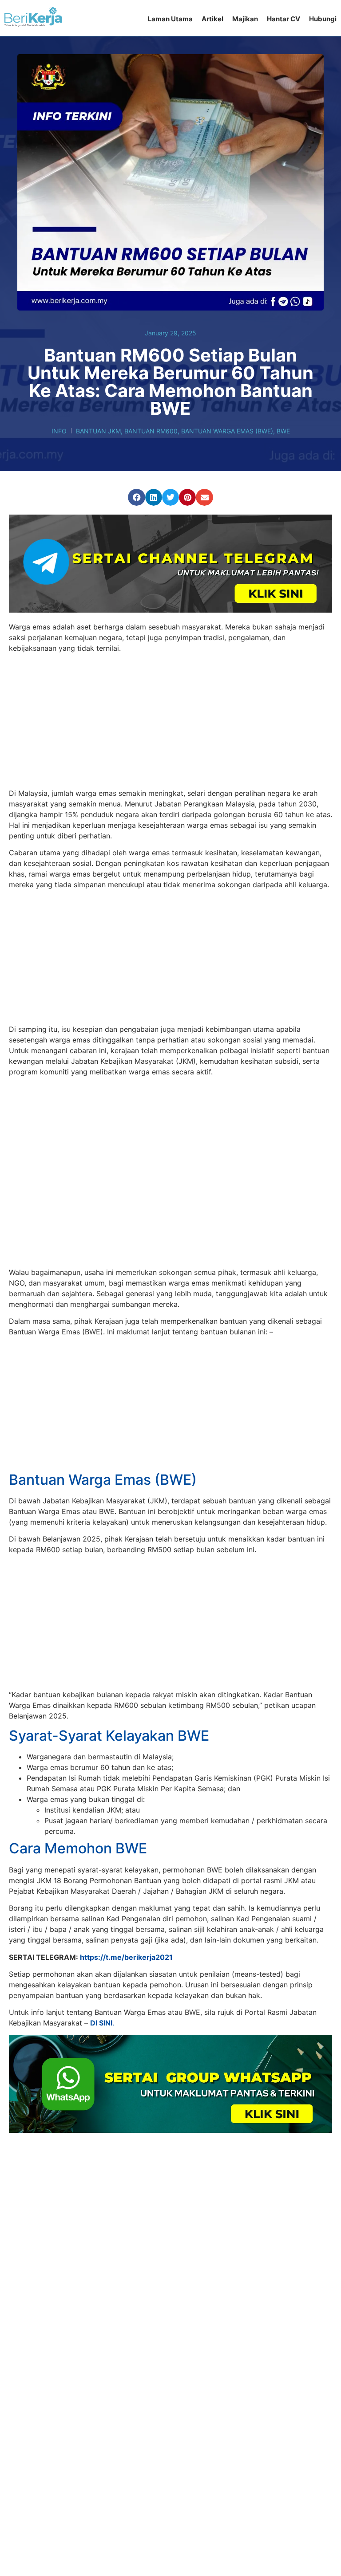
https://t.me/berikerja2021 (126, 1901)
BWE (283, 431)
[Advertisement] (170, 722)
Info (59, 431)
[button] (136, 497)
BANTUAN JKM (98, 431)
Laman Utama (170, 19)
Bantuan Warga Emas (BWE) (227, 431)
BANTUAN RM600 (151, 431)
